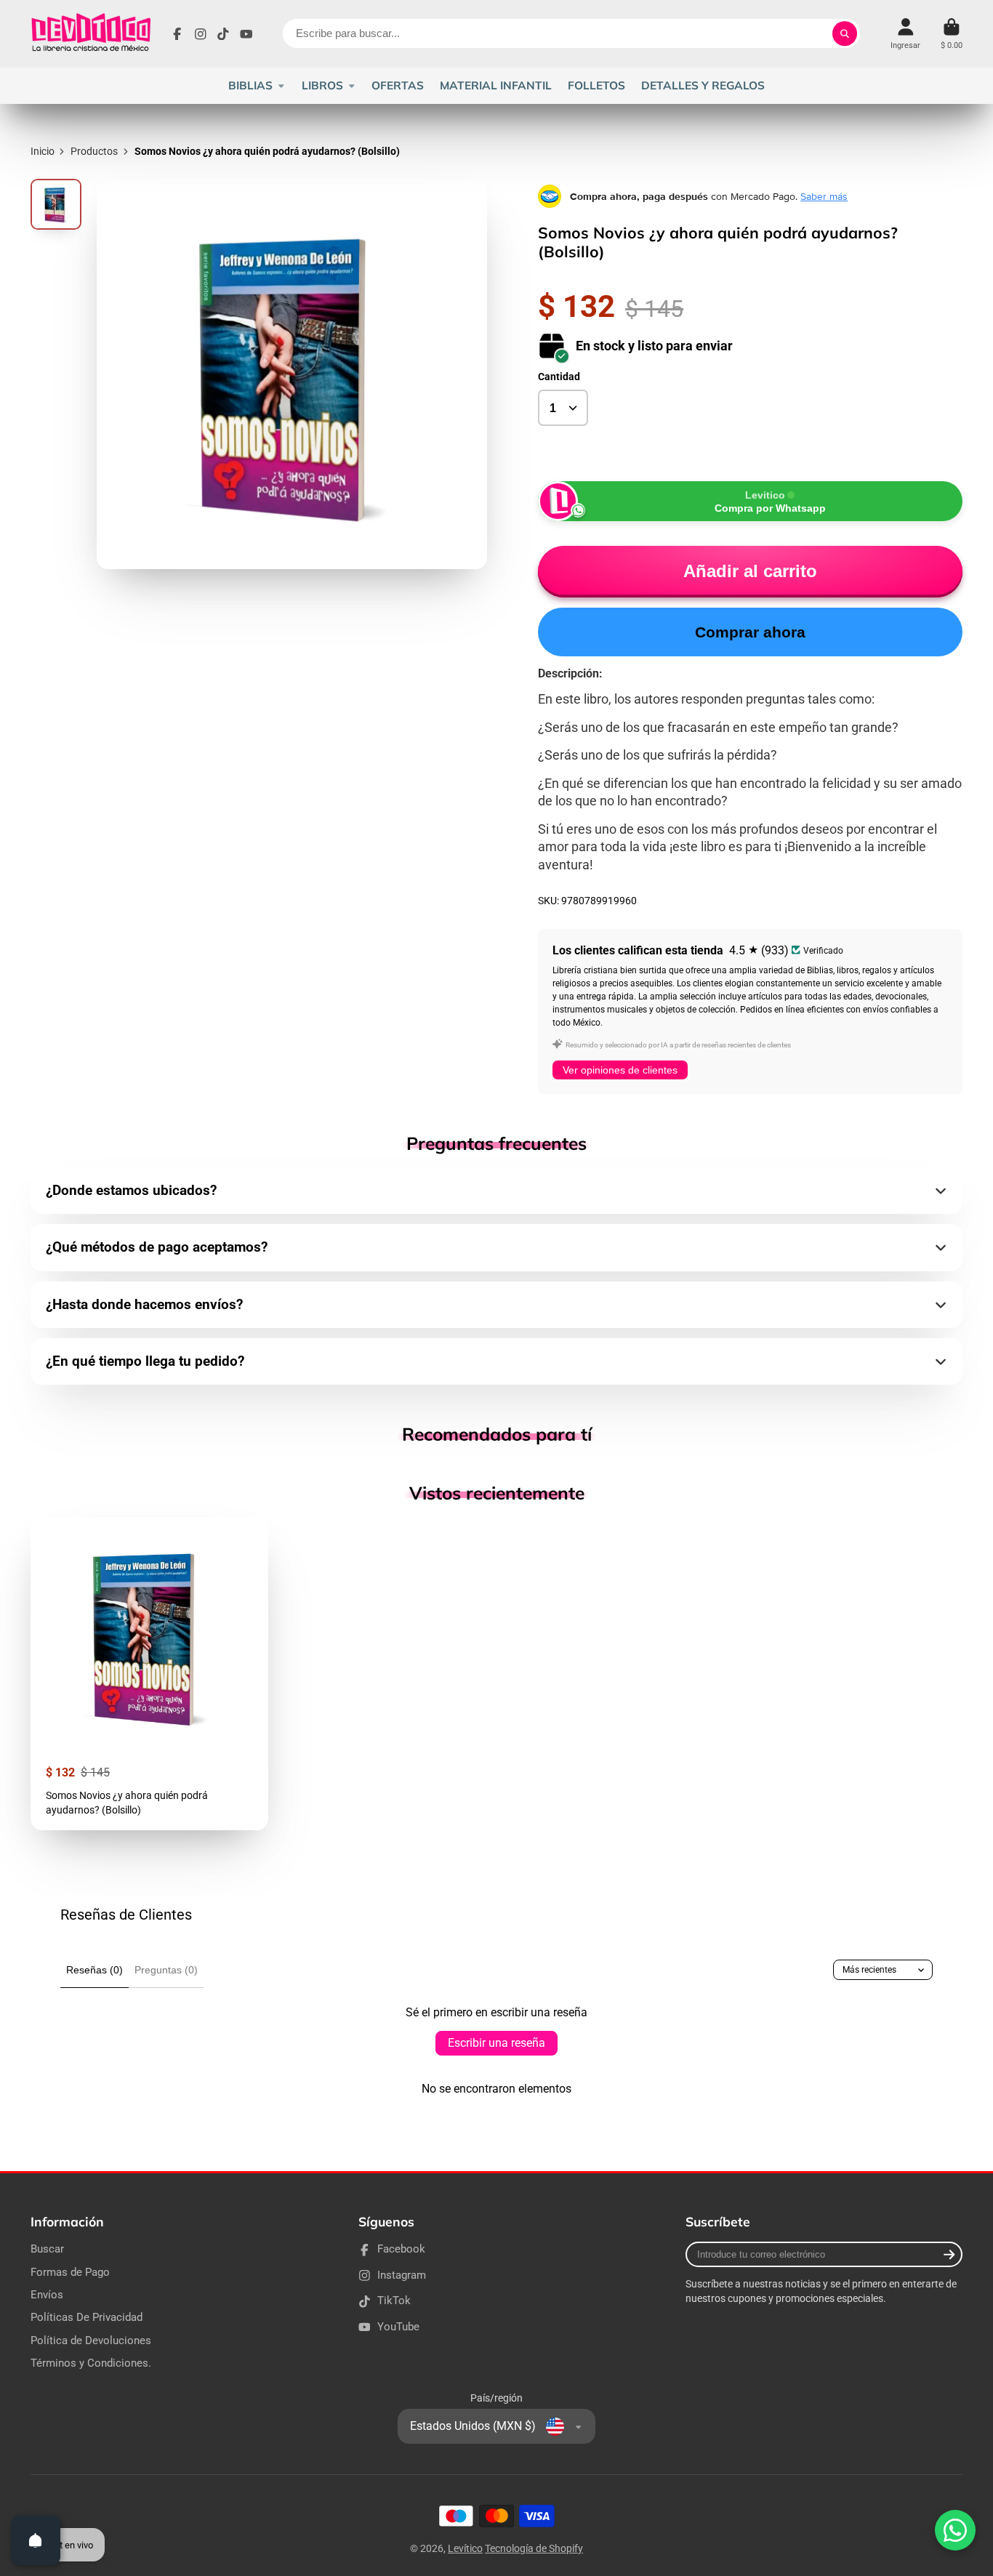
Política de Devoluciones (91, 2340)
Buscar (47, 2249)
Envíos (47, 2295)
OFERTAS (398, 85)
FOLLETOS (596, 85)
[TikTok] (223, 34)
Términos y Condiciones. (91, 2363)
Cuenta (905, 34)
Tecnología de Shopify (534, 2548)
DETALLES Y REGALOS (703, 85)
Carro (952, 34)
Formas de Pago (70, 2272)
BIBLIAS (250, 85)
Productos (94, 151)
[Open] (36, 2540)
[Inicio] (91, 34)
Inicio (43, 151)
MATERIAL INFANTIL (496, 85)
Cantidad (559, 377)
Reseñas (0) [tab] (95, 1970)
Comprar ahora (750, 632)
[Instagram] (201, 34)
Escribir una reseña (496, 2043)
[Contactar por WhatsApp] (955, 2530)
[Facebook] (177, 34)
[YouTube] (246, 34)
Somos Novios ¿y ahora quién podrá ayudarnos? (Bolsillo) (149, 1674)
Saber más (824, 196)
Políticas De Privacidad (87, 2317)
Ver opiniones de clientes (620, 1070)
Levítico (465, 2548)
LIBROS (322, 85)
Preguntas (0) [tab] (166, 1970)
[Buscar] (845, 33)
